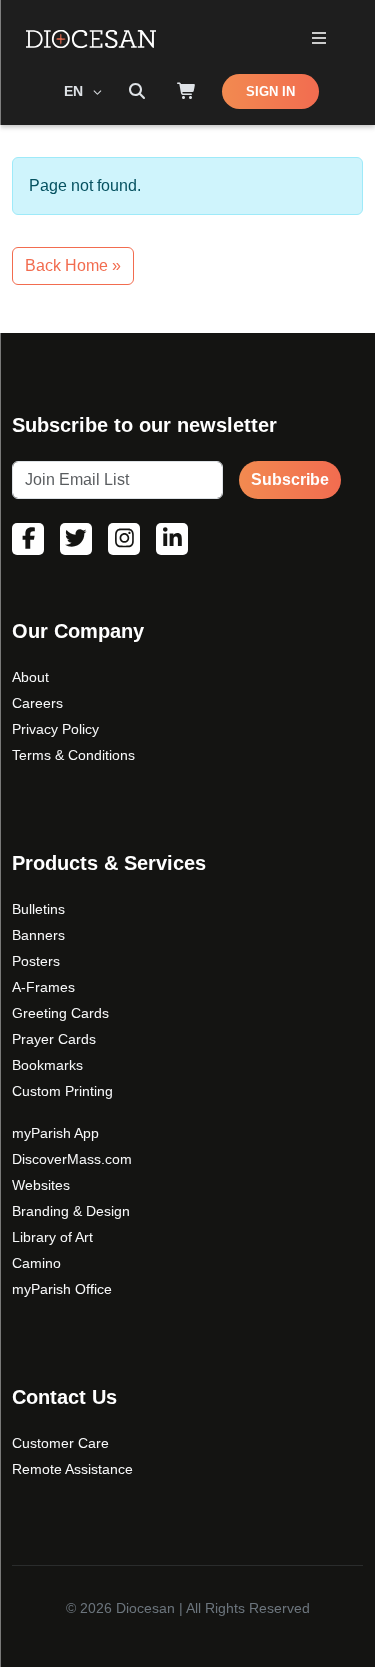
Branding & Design (71, 1211)
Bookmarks (47, 1065)
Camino (36, 1263)
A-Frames (43, 987)
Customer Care (60, 1443)
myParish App (55, 1133)
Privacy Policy (55, 729)
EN (75, 91)
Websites (41, 1185)
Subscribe (290, 479)
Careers (37, 703)
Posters (36, 961)
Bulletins (38, 909)
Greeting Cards (60, 1013)
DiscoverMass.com (72, 1159)
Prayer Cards (54, 1039)
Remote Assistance (72, 1469)
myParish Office (62, 1289)
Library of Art (52, 1237)
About (30, 677)
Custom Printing (62, 1091)
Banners (38, 935)
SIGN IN (270, 91)
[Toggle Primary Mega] (318, 39)
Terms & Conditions (73, 755)
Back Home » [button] (73, 265)
